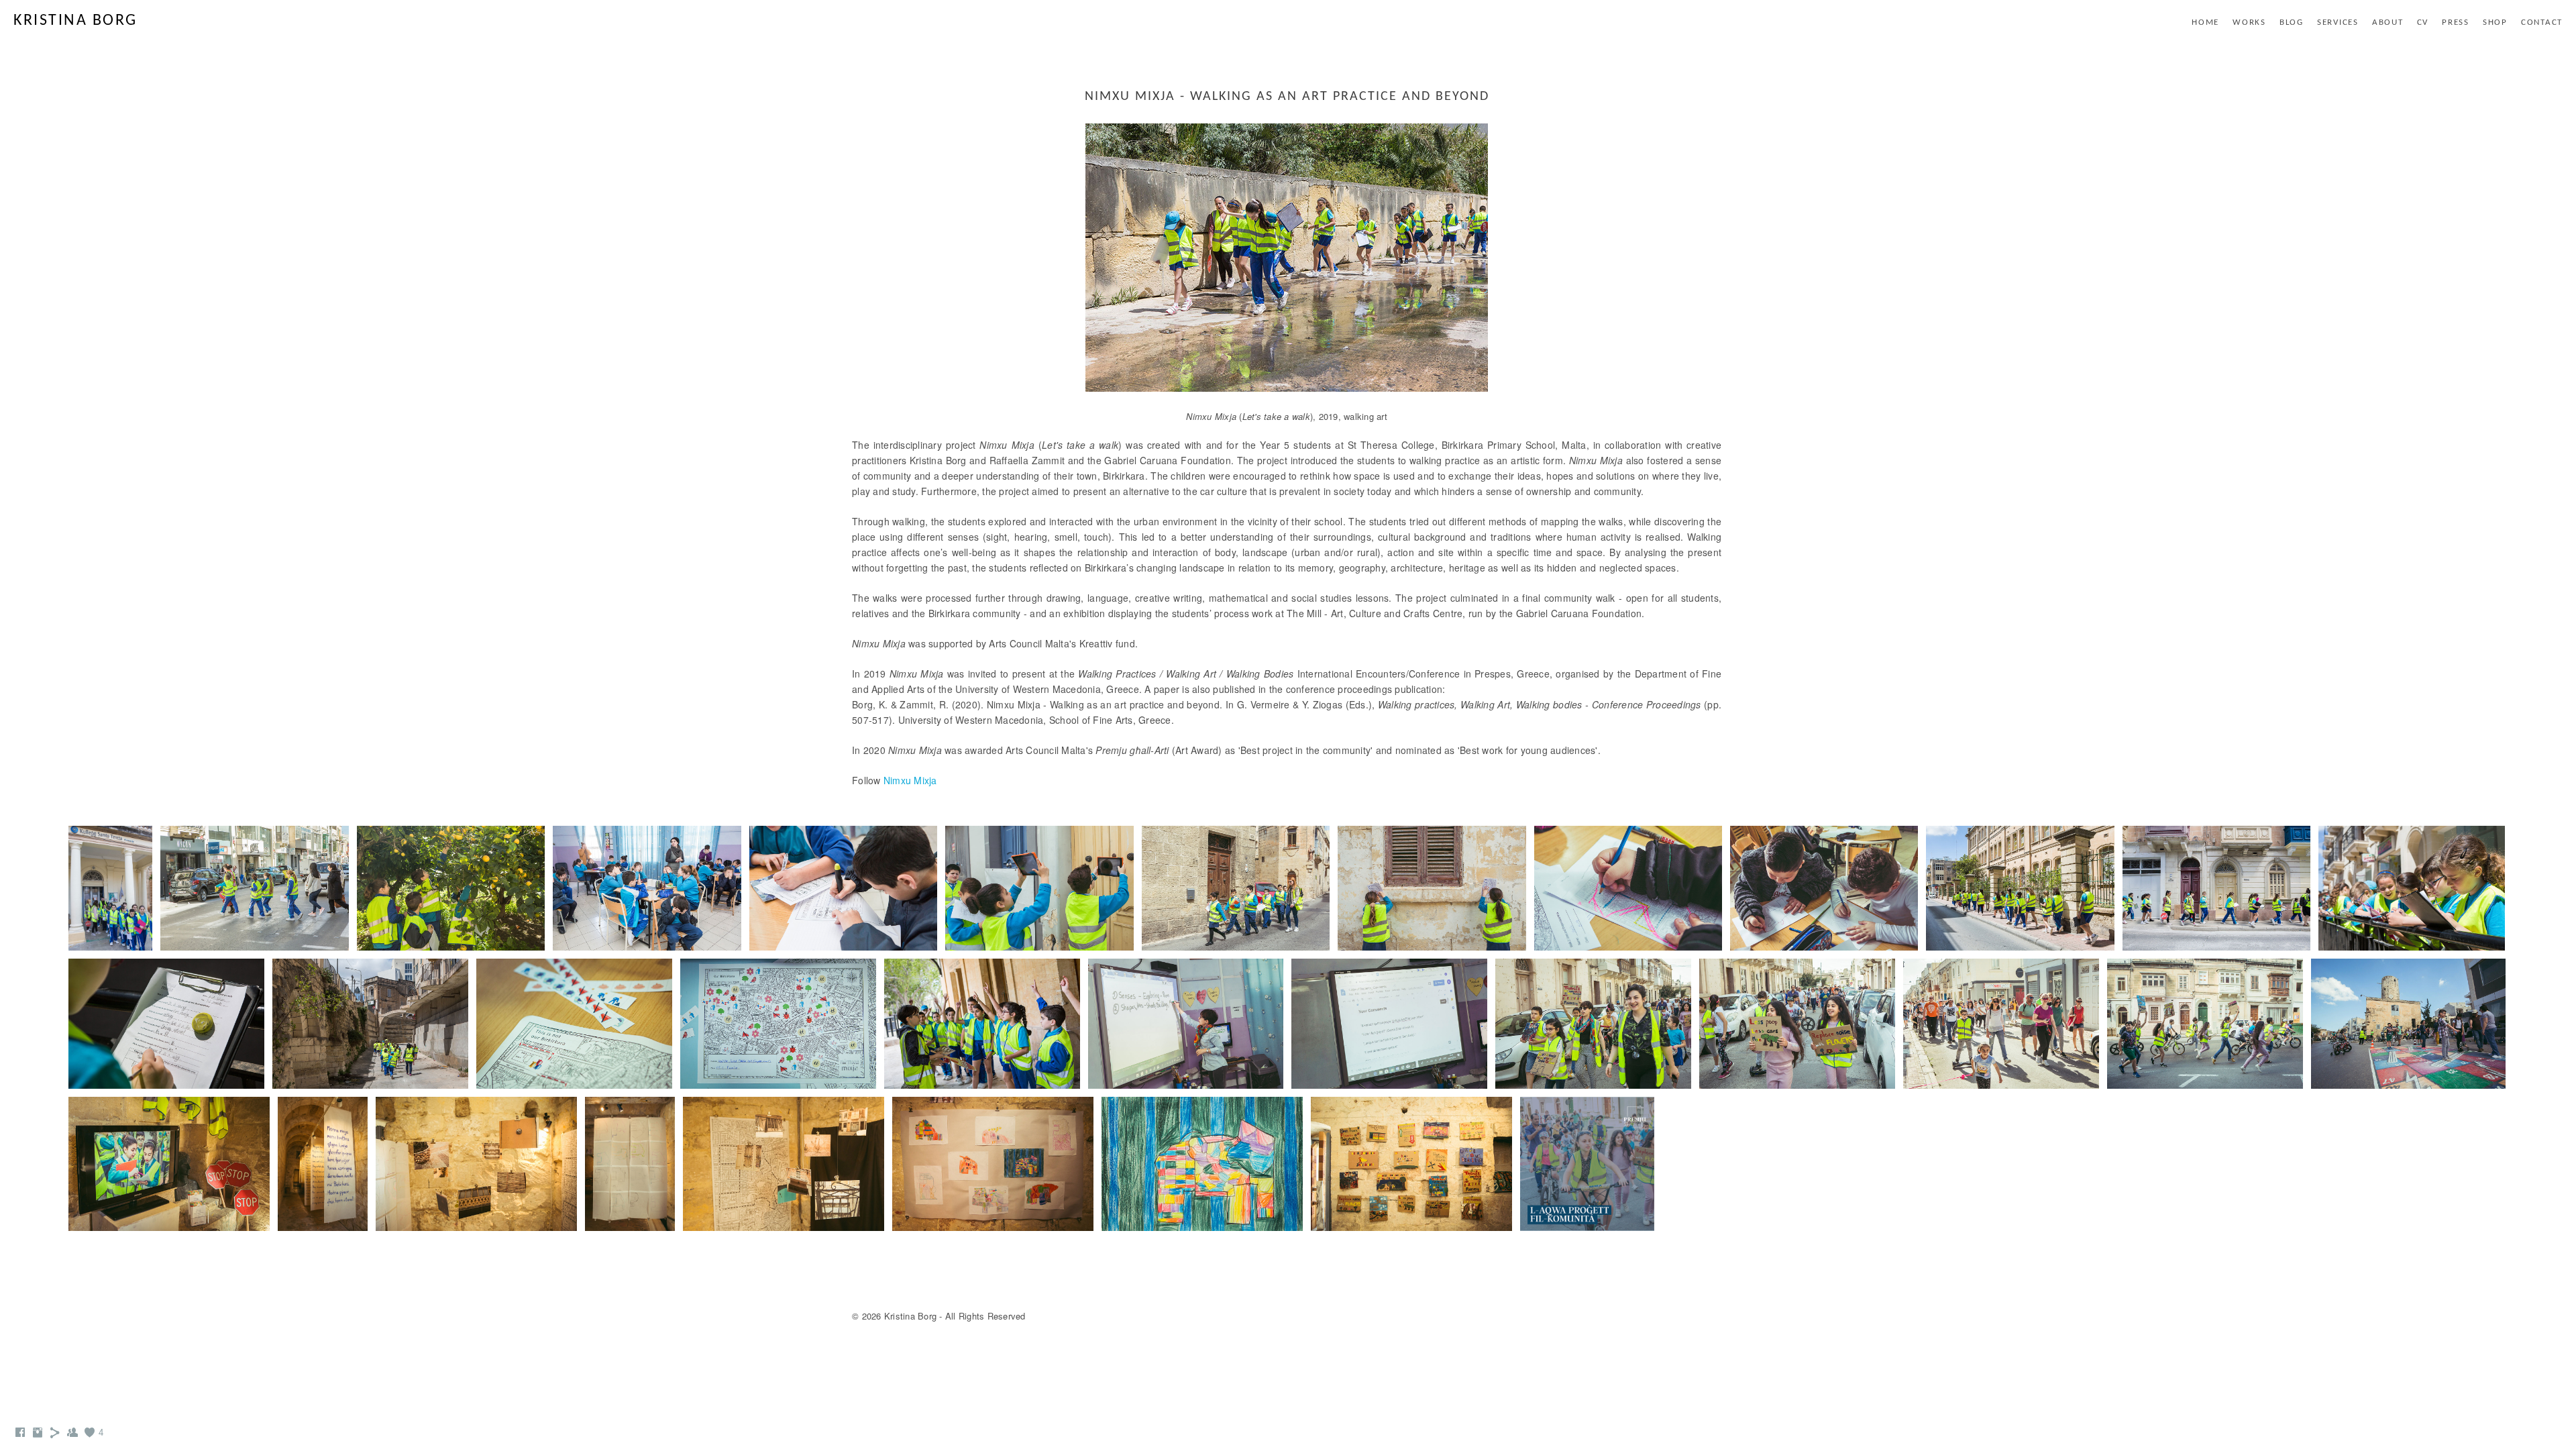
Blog (2292, 22)
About (2388, 22)
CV (2423, 22)
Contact (2542, 22)
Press (2456, 22)
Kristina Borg (75, 21)
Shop (2495, 22)
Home (2205, 22)
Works (2249, 22)
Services (2338, 22)
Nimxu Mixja (910, 780)
